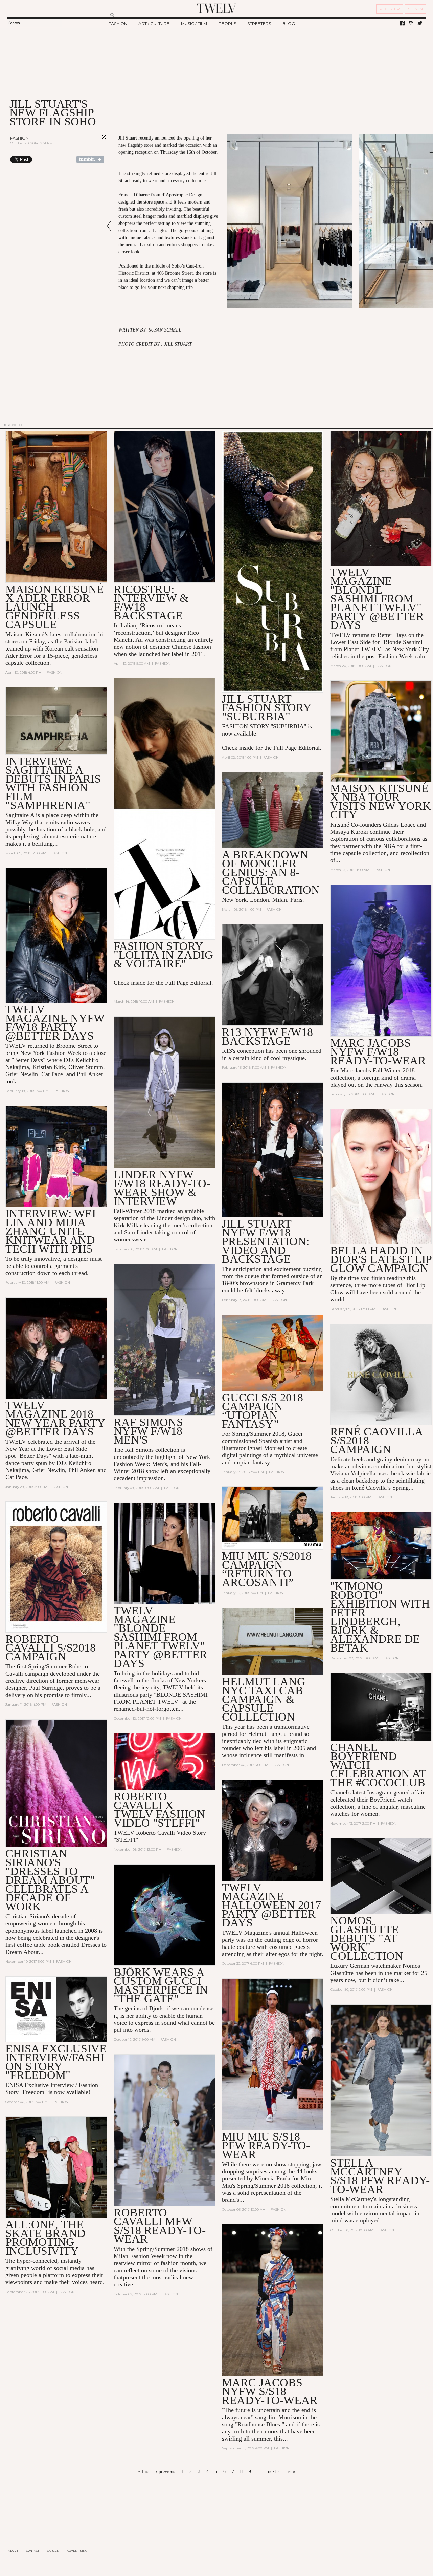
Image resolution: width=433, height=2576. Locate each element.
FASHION (118, 24)
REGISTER (390, 9)
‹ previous (165, 2472)
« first (144, 2472)
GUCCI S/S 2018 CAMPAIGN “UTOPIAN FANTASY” (263, 1411)
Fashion (19, 138)
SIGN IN (415, 9)
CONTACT (33, 2551)
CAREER (53, 2551)
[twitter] (420, 23)
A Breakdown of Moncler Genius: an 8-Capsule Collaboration (271, 872)
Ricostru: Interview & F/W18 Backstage (151, 602)
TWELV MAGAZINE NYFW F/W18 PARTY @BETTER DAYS (55, 1023)
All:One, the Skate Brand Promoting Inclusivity (45, 2238)
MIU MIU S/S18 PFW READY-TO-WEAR (266, 2145)
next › (274, 2472)
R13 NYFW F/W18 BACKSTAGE (267, 1036)
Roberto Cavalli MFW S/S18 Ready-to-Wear (160, 2226)
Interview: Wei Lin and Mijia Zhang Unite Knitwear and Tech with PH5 (51, 1231)
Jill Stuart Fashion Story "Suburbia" (267, 708)
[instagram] (411, 23)
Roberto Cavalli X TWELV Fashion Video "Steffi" (159, 1809)
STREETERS (259, 24)
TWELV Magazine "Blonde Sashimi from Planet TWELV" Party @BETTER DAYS (161, 1637)
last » (290, 2472)
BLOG (289, 24)
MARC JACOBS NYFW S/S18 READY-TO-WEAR (270, 2391)
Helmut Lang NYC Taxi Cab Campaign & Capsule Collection (264, 1699)
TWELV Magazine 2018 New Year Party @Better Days (55, 1418)
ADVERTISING (77, 2551)
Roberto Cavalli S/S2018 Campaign (51, 1648)
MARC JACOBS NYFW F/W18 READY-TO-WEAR (378, 1052)
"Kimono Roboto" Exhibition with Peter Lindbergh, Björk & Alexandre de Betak (380, 1617)
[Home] (216, 8)
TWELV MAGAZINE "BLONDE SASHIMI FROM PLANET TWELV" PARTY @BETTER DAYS (377, 599)
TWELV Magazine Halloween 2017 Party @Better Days (271, 1905)
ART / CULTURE (154, 24)
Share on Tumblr (90, 159)
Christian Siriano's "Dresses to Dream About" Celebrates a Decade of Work (50, 1880)
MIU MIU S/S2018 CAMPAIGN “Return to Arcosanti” (267, 1569)
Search (14, 23)
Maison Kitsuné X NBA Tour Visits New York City (381, 801)
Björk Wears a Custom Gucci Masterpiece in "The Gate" (161, 1985)
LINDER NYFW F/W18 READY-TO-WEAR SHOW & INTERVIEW (162, 1188)
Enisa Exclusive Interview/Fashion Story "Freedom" (56, 2062)
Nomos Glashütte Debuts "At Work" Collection (367, 1938)
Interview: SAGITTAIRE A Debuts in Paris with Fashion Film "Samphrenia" (53, 783)
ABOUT (13, 2551)
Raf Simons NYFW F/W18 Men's (148, 1431)
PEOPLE (227, 24)
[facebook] (402, 23)
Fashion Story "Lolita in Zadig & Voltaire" (163, 955)
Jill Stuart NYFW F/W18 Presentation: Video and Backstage (266, 1241)
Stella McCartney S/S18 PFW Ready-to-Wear (380, 2176)
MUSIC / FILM (194, 24)
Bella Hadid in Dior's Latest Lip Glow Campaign (381, 1259)
